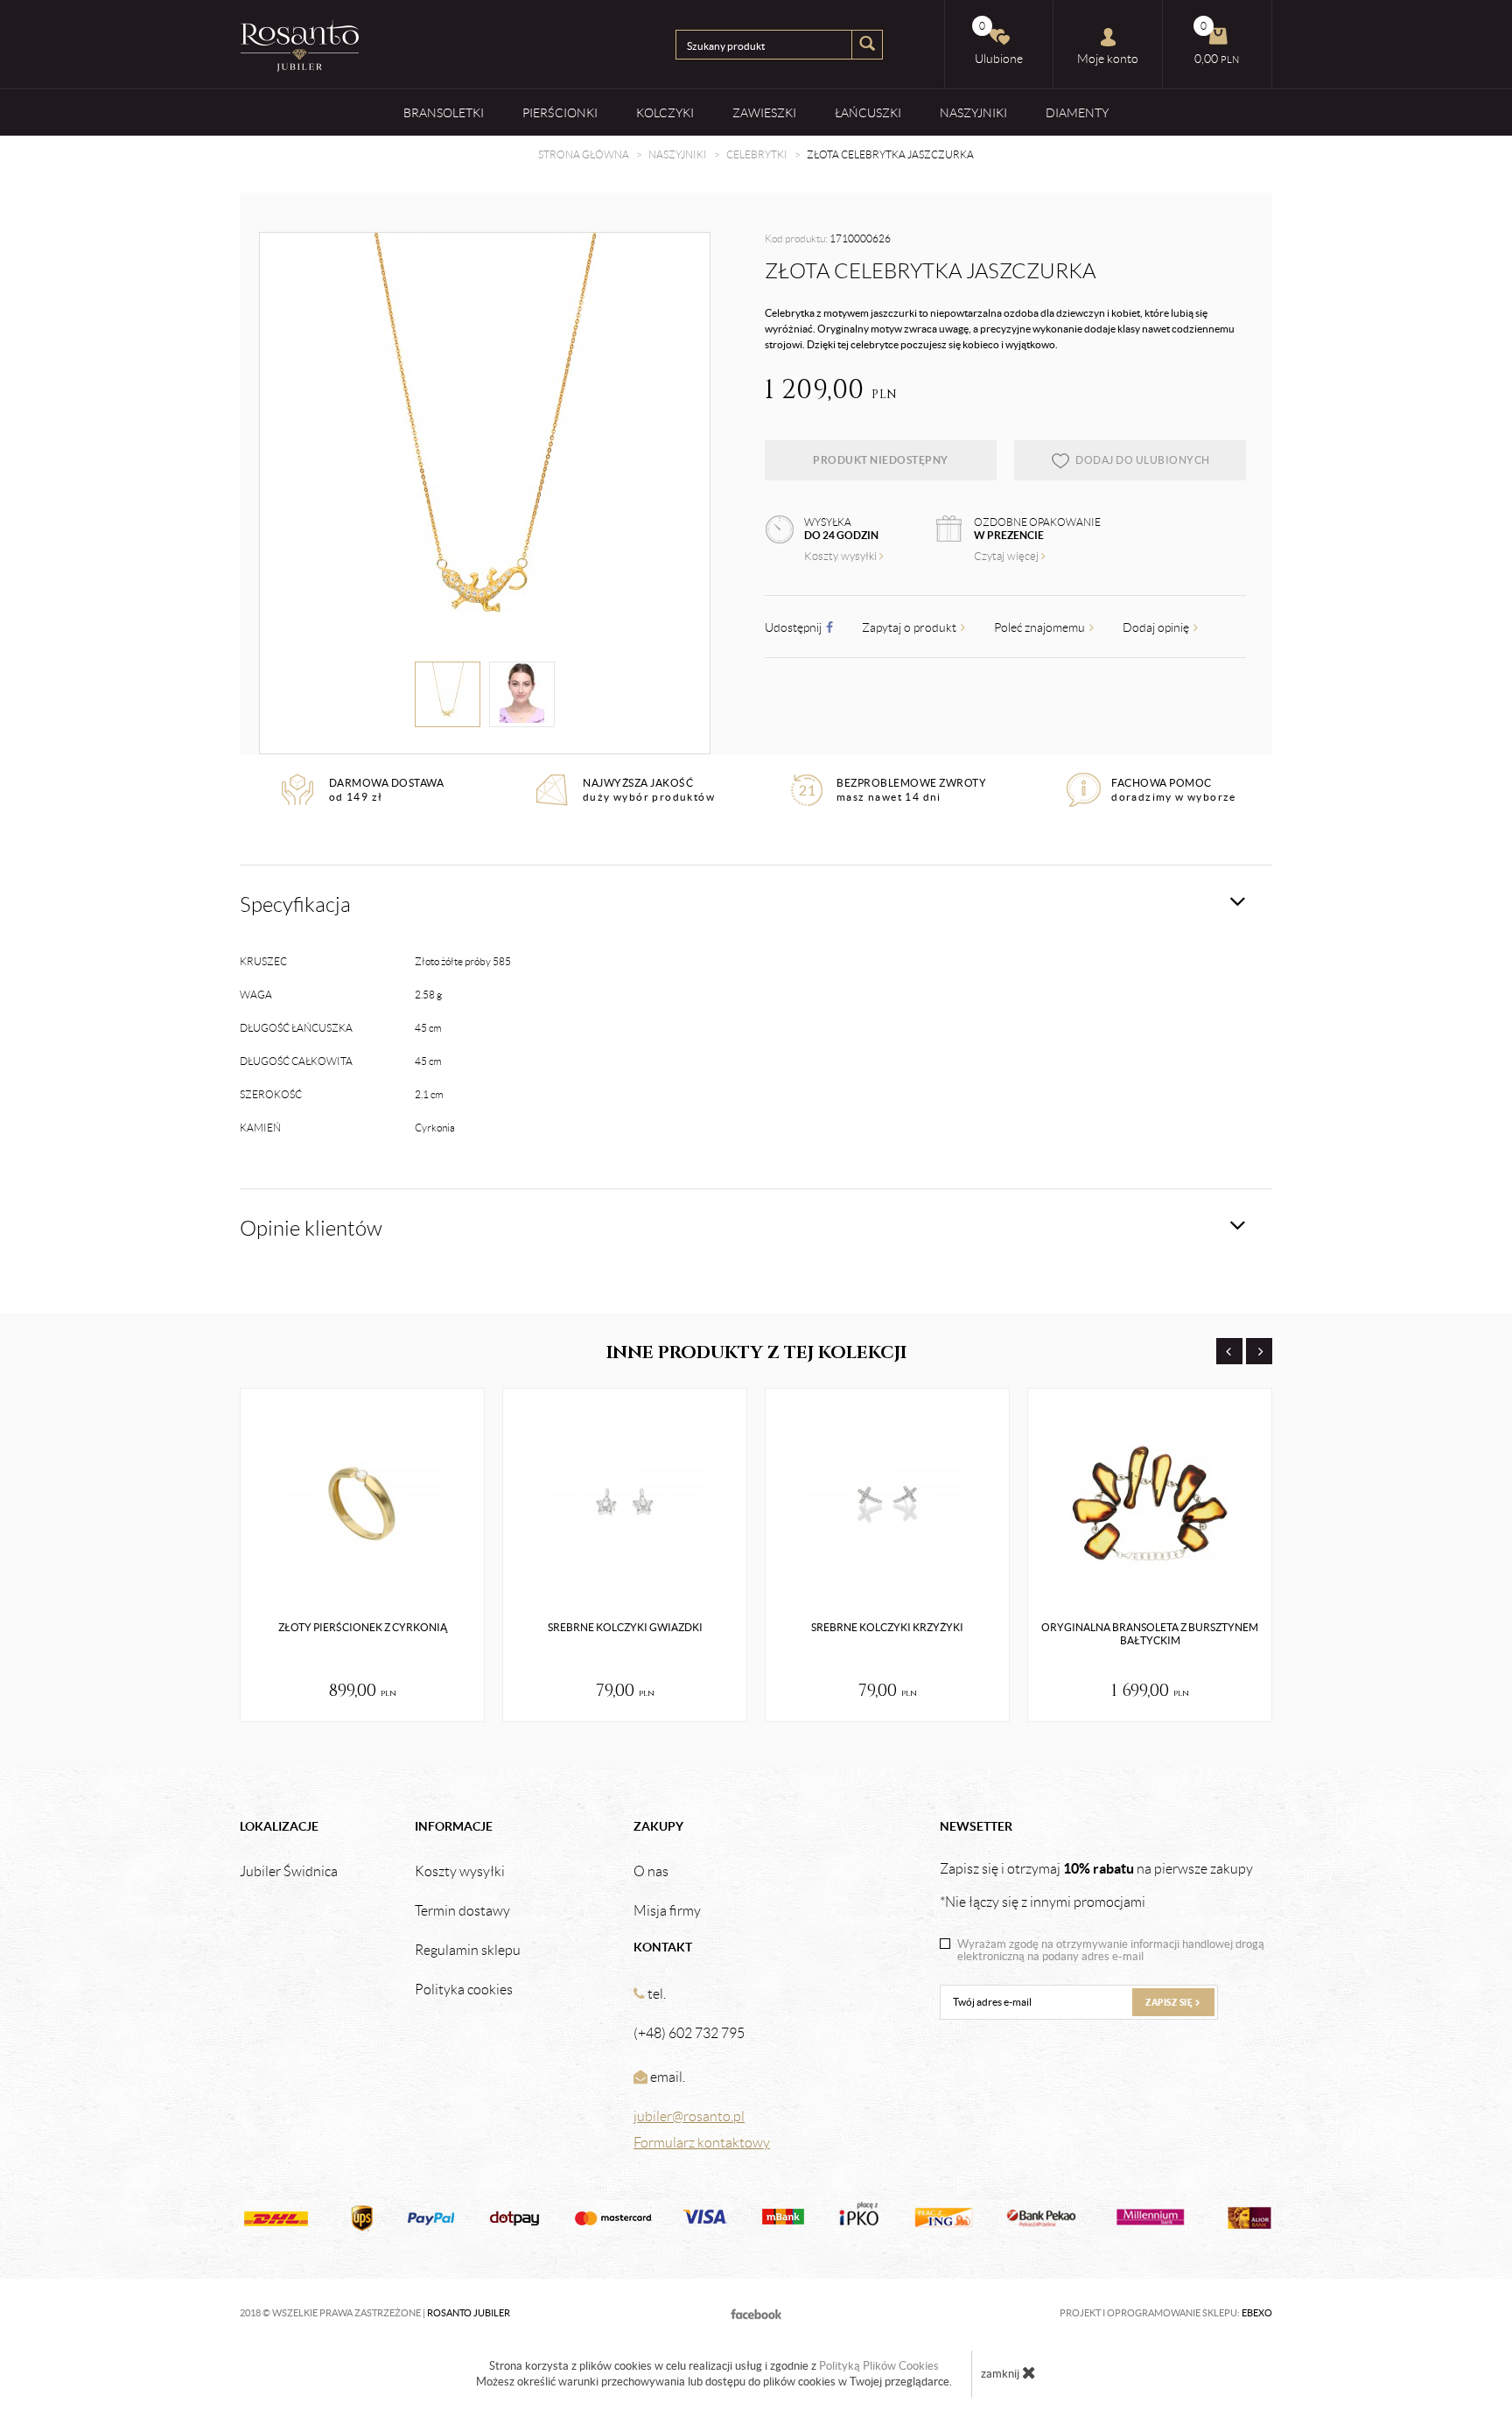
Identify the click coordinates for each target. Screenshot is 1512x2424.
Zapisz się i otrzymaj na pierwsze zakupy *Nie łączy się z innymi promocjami (1096, 1885)
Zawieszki (764, 113)
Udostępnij (794, 627)
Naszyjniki (973, 113)
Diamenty (1077, 113)
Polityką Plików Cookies (879, 2366)
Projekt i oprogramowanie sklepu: (1166, 2313)
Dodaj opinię (1157, 627)
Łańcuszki (868, 113)
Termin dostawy (462, 1911)
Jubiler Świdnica (289, 1872)
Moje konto (1108, 59)
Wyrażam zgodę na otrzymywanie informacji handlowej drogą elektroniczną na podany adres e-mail (1111, 1951)
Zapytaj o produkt (910, 627)
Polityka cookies (464, 1990)
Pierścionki (560, 113)
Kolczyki (665, 113)
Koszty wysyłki (842, 556)
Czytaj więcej (1008, 556)
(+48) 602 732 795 (689, 2033)
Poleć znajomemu (1041, 627)
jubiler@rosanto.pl (689, 2116)
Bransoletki (444, 113)
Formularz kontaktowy (702, 2143)
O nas (651, 1872)
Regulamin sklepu (468, 1951)
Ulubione (999, 43)
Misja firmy (667, 1911)
